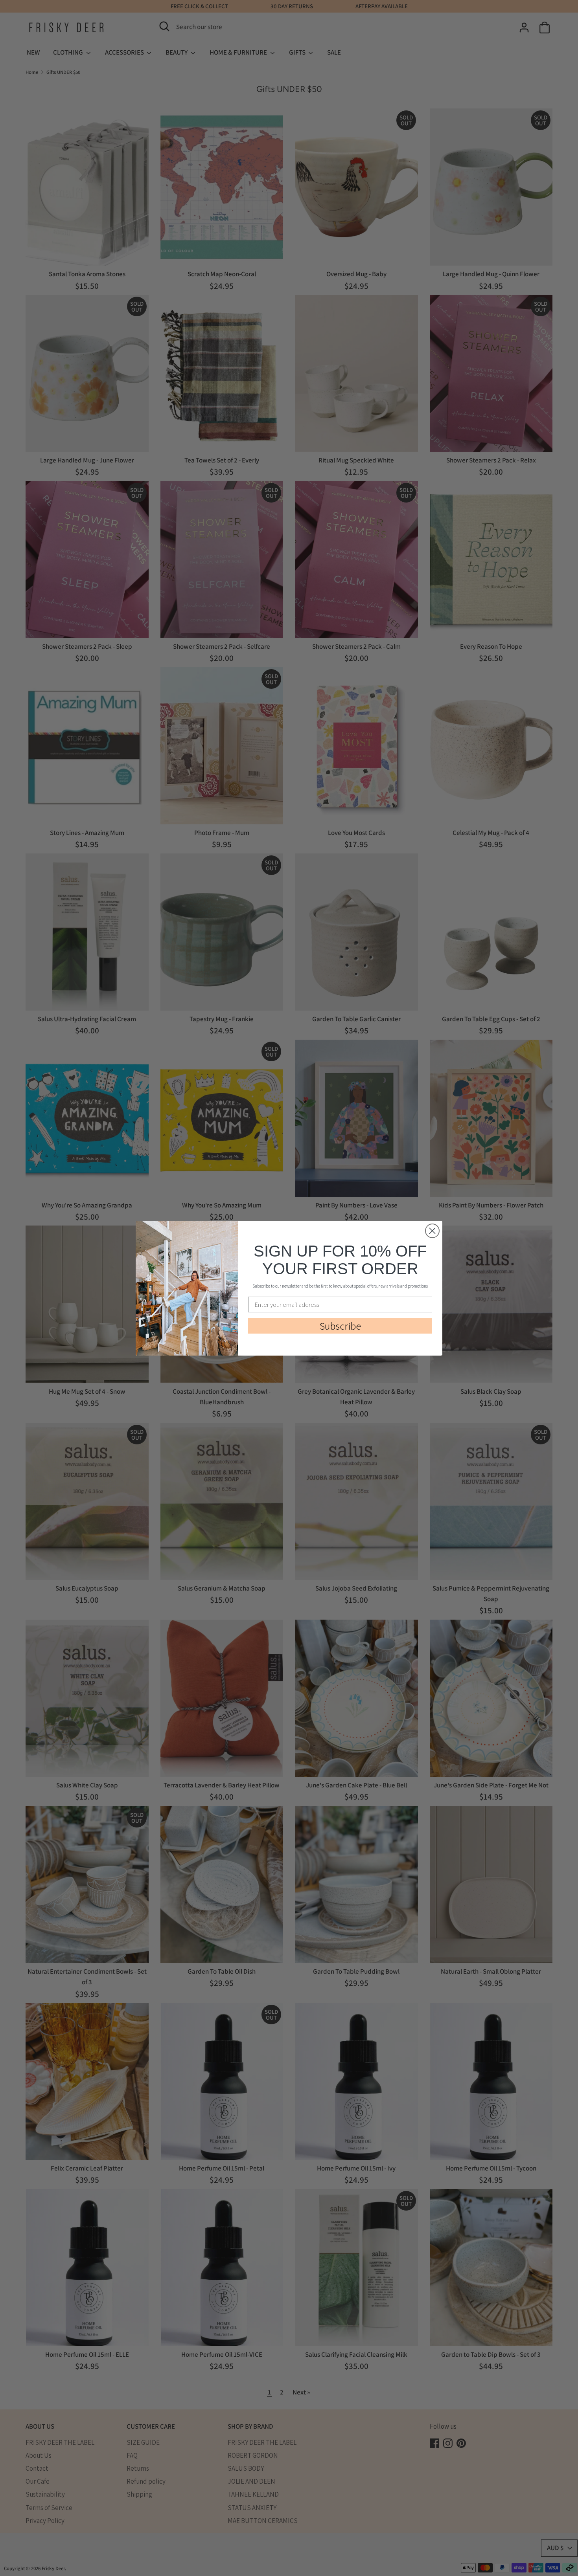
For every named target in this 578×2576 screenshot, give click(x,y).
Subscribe (340, 1326)
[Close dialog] (432, 1231)
